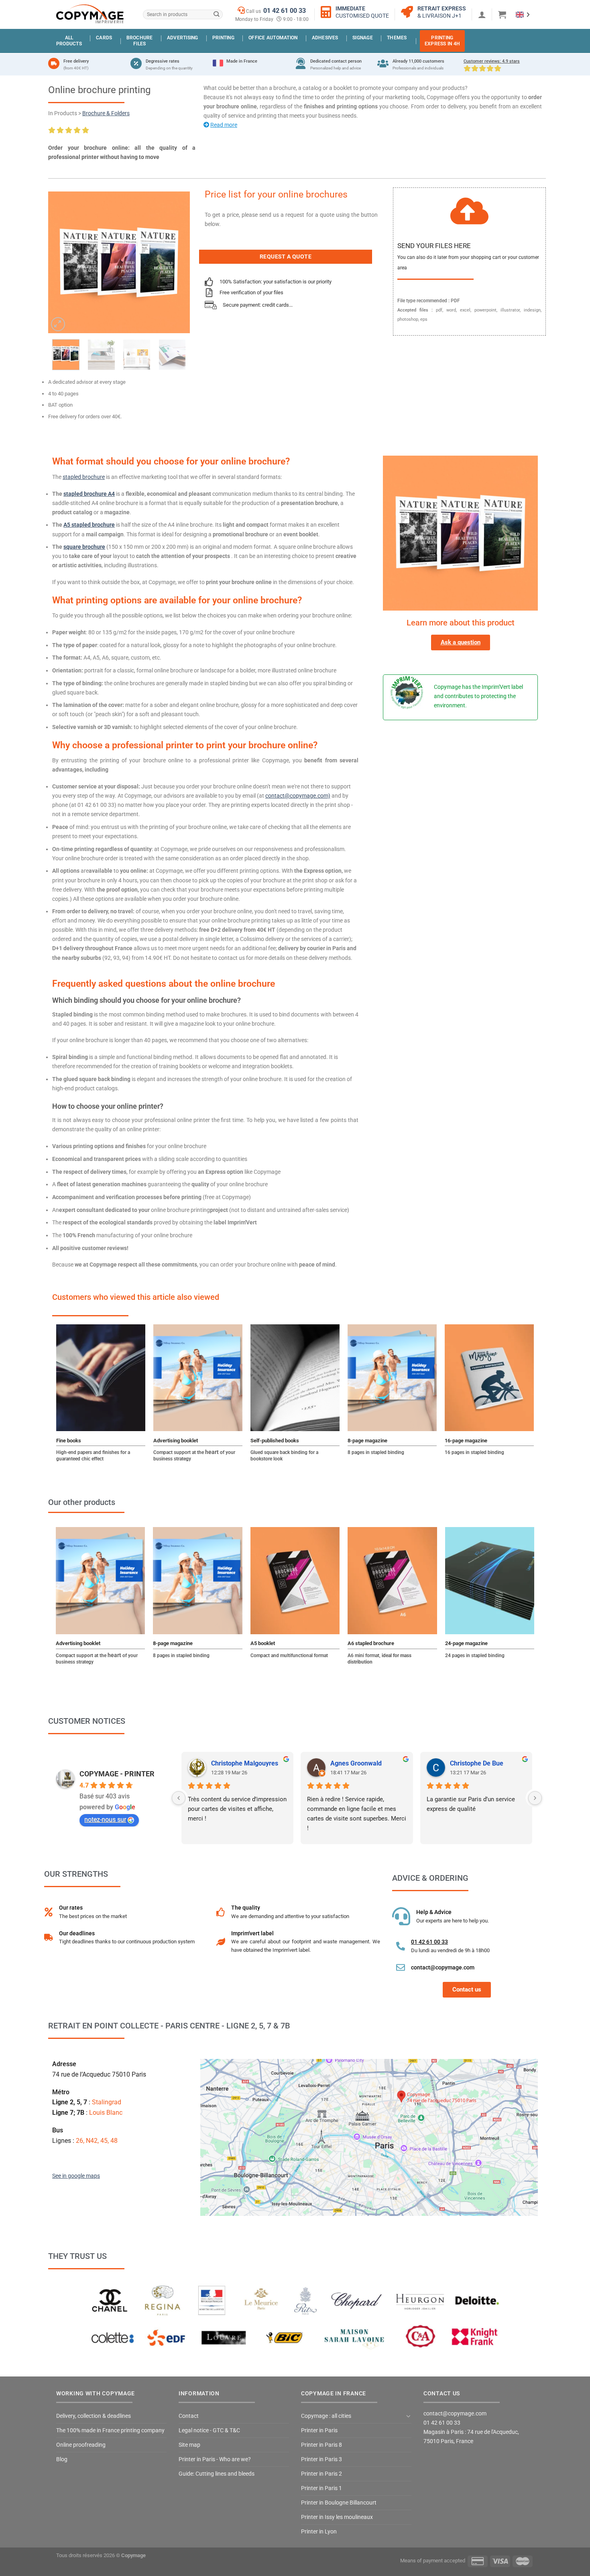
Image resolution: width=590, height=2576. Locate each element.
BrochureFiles (140, 41)
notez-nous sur (105, 1819)
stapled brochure (84, 477)
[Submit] (216, 15)
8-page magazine (367, 1441)
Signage (363, 38)
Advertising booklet (176, 1441)
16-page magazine (466, 1441)
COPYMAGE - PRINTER (117, 1774)
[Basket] (502, 14)
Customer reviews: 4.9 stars (492, 61)
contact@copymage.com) (298, 796)
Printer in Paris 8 (321, 2445)
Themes (397, 38)
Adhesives (325, 38)
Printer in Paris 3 (321, 2459)
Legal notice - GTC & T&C (209, 2430)
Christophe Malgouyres (245, 1763)
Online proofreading (81, 2445)
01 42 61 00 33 (285, 11)
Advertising (183, 38)
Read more (224, 125)
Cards (104, 38)
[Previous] (61, 262)
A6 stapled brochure (371, 1643)
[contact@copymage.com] (401, 1967)
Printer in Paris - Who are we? (215, 2459)
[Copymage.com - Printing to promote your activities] (90, 14)
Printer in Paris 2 (321, 2474)
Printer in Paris (319, 2430)
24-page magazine (466, 1643)
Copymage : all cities (326, 2416)
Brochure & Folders (106, 113)
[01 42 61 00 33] (401, 1946)
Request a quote (286, 257)
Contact (189, 2416)
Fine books (69, 1441)
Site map (189, 2445)
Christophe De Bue (477, 1763)
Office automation (273, 38)
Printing (223, 38)
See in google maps (76, 2176)
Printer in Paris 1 (321, 2488)
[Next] (177, 262)
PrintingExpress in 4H (442, 41)
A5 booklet (263, 1643)
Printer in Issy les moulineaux (337, 2517)
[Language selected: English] (523, 14)
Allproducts (69, 41)
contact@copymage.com (443, 1967)
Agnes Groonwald (356, 1763)
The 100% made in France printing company (110, 2430)
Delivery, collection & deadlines (94, 2416)
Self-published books (275, 1441)
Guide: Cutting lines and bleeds (217, 2474)
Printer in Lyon (319, 2532)
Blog (62, 2459)
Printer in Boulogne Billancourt (339, 2503)
